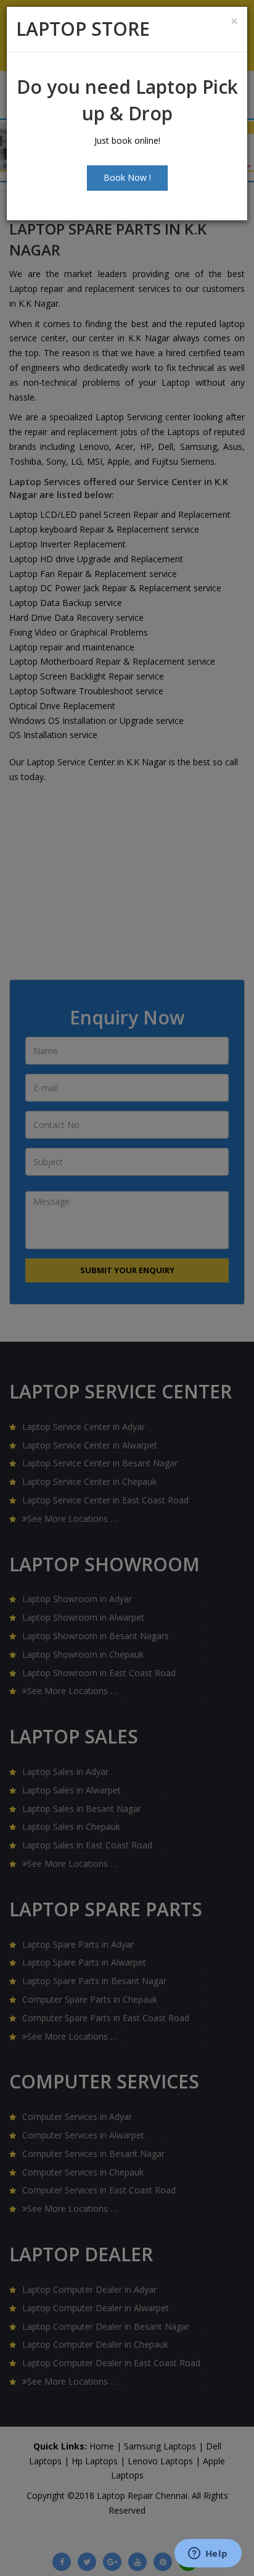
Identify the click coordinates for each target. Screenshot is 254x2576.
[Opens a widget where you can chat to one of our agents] (208, 2554)
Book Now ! (127, 177)
